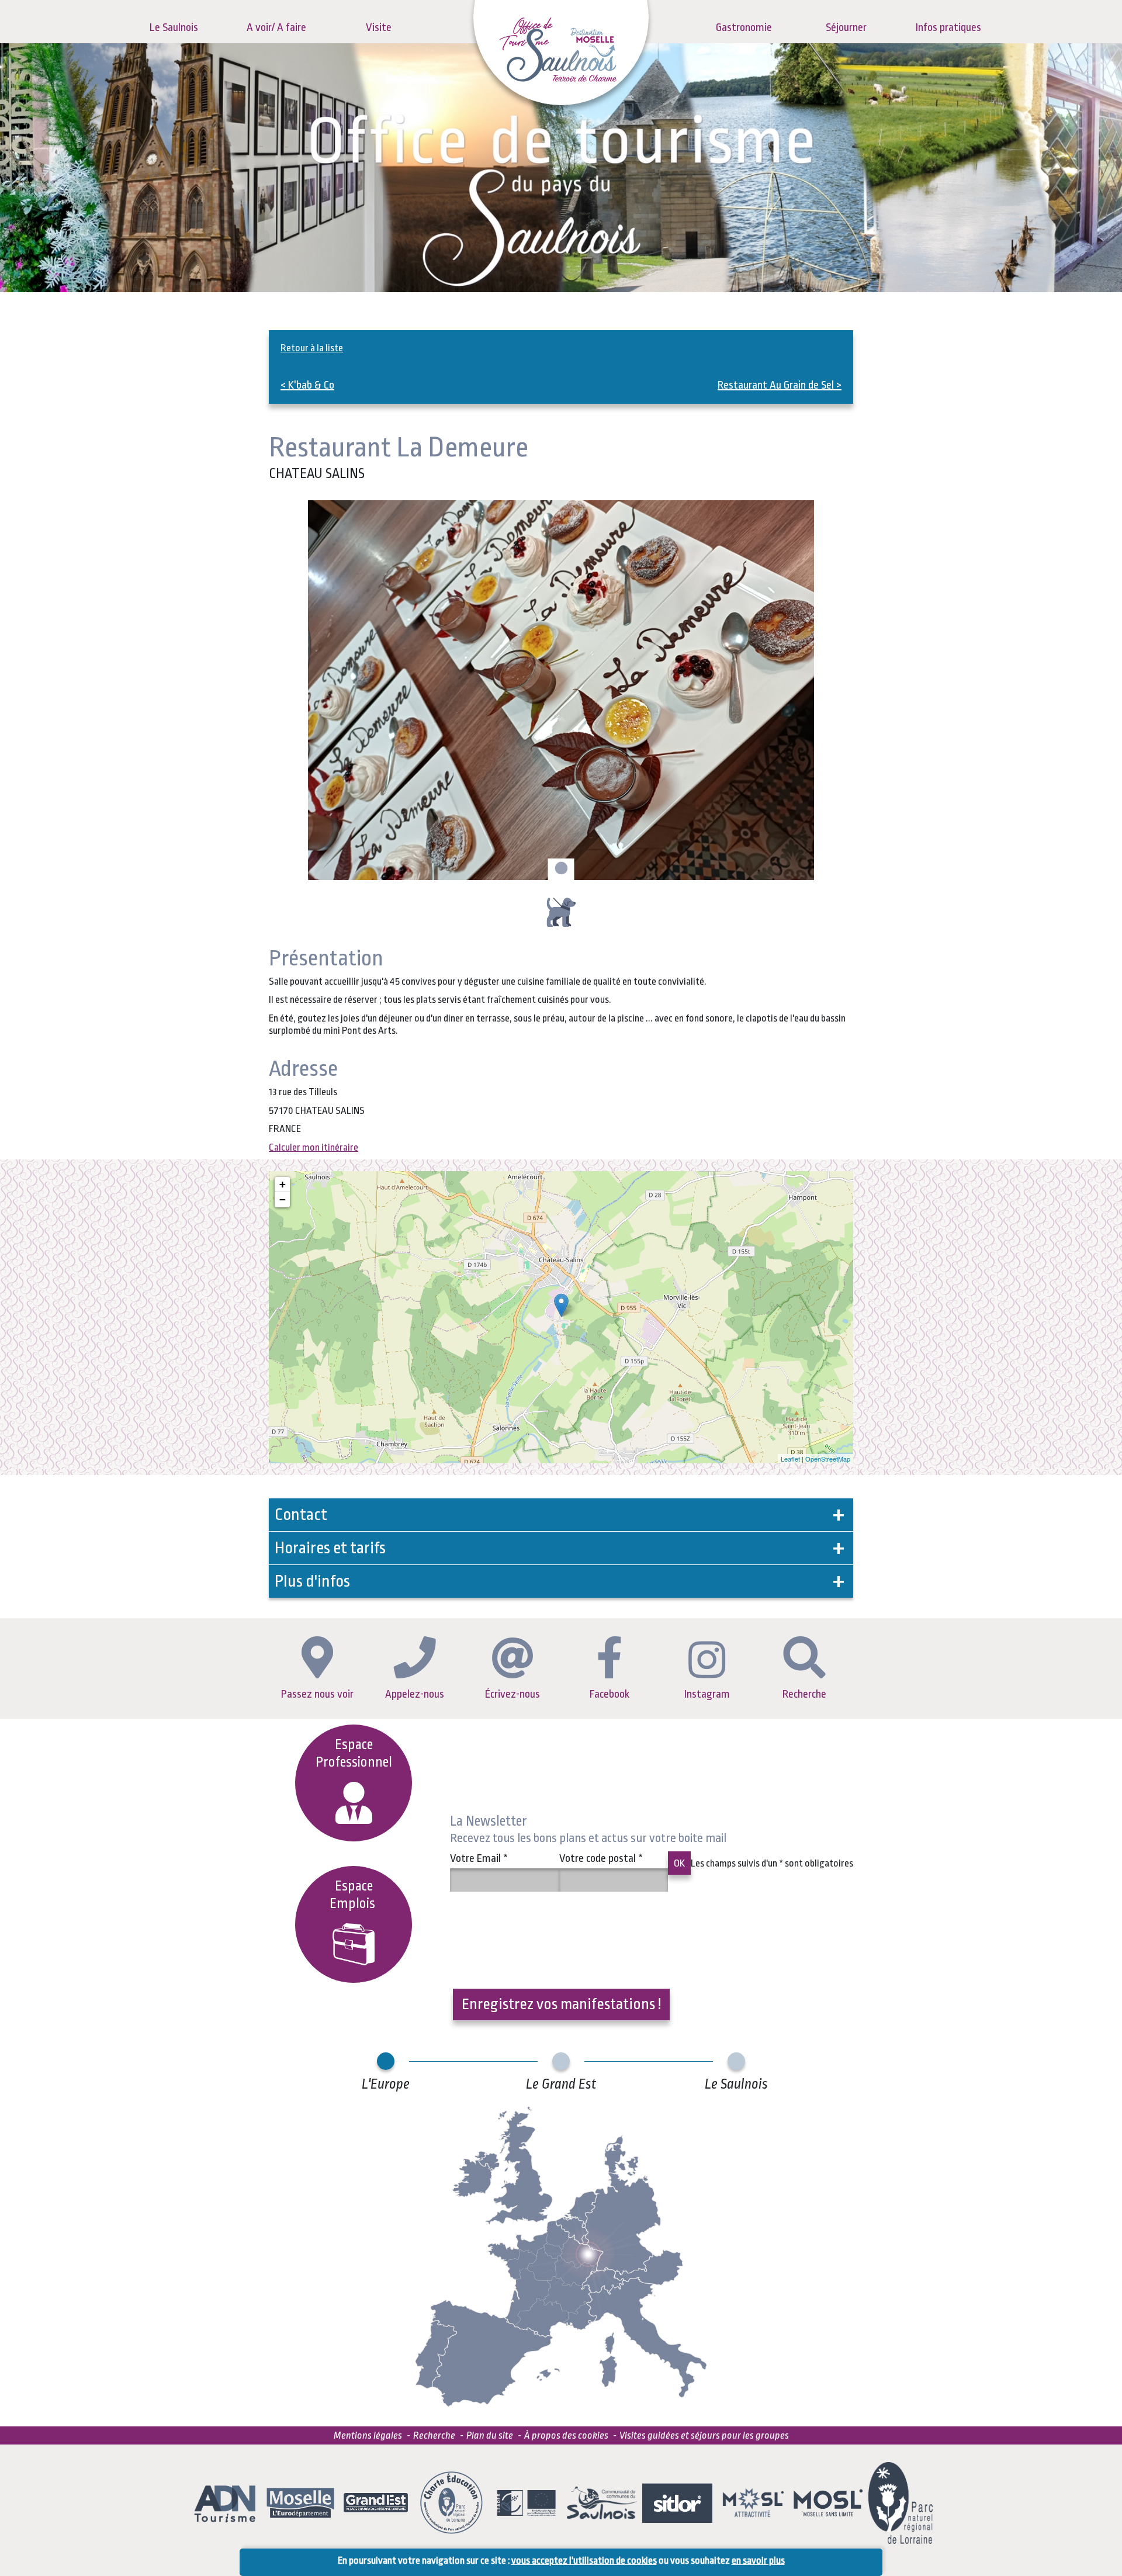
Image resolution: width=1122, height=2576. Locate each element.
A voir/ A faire (276, 27)
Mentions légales (368, 2435)
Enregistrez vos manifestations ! (561, 2004)
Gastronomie (744, 27)
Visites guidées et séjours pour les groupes (704, 2435)
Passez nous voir (317, 1694)
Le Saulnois (174, 27)
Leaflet (790, 1459)
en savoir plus (758, 2561)
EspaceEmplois (354, 1895)
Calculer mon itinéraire (314, 1147)
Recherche (804, 1694)
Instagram (707, 1694)
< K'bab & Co (307, 385)
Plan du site (490, 2435)
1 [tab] (560, 869)
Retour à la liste (312, 348)
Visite (379, 27)
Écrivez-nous (512, 1694)
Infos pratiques (948, 27)
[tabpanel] (561, 690)
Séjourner (846, 27)
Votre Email (479, 1858)
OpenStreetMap (828, 1459)
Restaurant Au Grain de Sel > (780, 385)
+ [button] (283, 1184)
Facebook (610, 1694)
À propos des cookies (566, 2435)
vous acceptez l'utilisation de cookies (584, 2561)
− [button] (283, 1199)
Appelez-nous (415, 1694)
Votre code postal (601, 1858)
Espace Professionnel (354, 1753)
